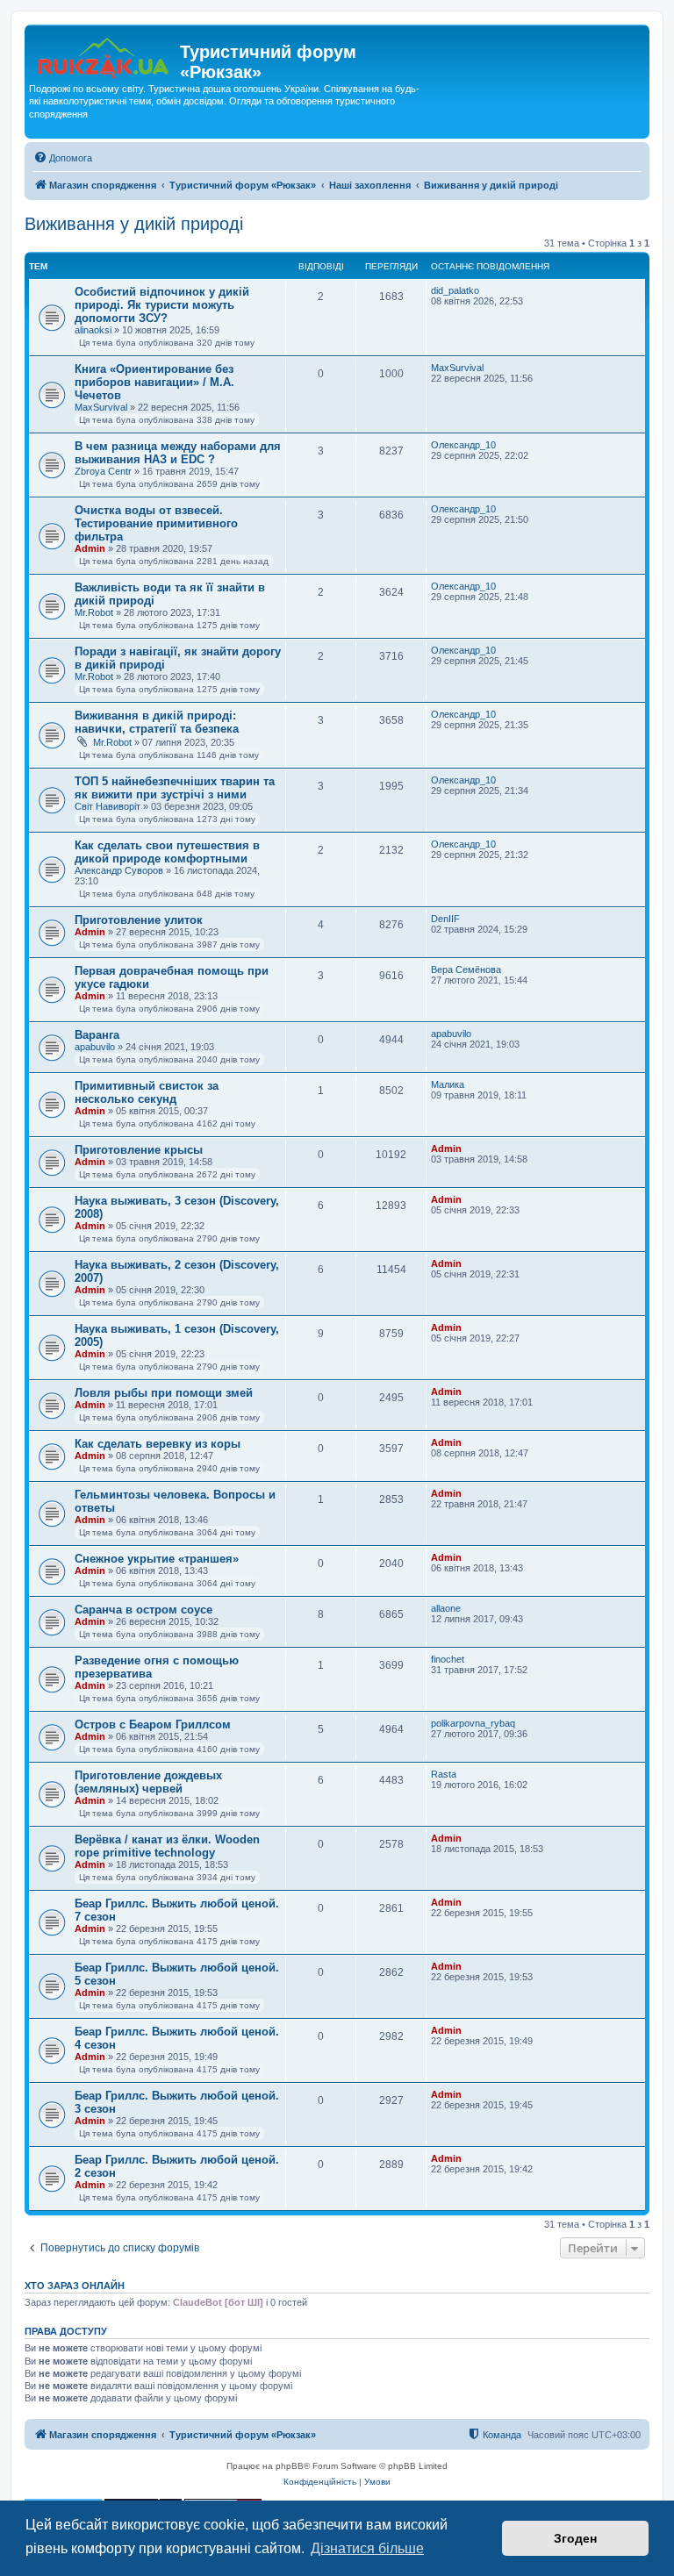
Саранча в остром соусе (143, 1610)
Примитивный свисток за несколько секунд (147, 1092)
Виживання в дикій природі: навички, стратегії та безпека (157, 722)
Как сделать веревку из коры (158, 1444)
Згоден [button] (575, 2538)
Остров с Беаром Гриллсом (153, 1724)
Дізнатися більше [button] (367, 2548)
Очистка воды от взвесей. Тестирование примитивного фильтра (156, 523)
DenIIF (445, 919)
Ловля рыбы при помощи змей (164, 1393)
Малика (448, 1084)
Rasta (444, 1774)
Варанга (97, 1035)
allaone (446, 1608)
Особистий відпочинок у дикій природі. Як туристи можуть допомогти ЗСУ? (162, 305)
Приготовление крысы (139, 1150)
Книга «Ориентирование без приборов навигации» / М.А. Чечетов (154, 382)
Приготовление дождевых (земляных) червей (148, 1782)
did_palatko (455, 290)
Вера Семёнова (466, 970)
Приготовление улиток (139, 920)
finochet (448, 1659)
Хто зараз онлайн (75, 2286)
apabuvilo (95, 1047)
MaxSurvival (101, 407)
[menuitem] (63, 158)
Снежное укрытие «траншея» (157, 1559)
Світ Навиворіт (108, 806)
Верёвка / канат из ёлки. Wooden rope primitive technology (167, 1846)
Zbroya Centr (103, 471)
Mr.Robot (94, 612)
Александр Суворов (119, 870)
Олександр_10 (463, 445)
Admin (90, 548)
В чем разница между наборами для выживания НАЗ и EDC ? (178, 453)
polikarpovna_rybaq (473, 1723)
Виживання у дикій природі (134, 224)
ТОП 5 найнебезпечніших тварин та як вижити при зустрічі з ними (175, 788)
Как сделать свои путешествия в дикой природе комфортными (167, 852)
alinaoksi (93, 330)
